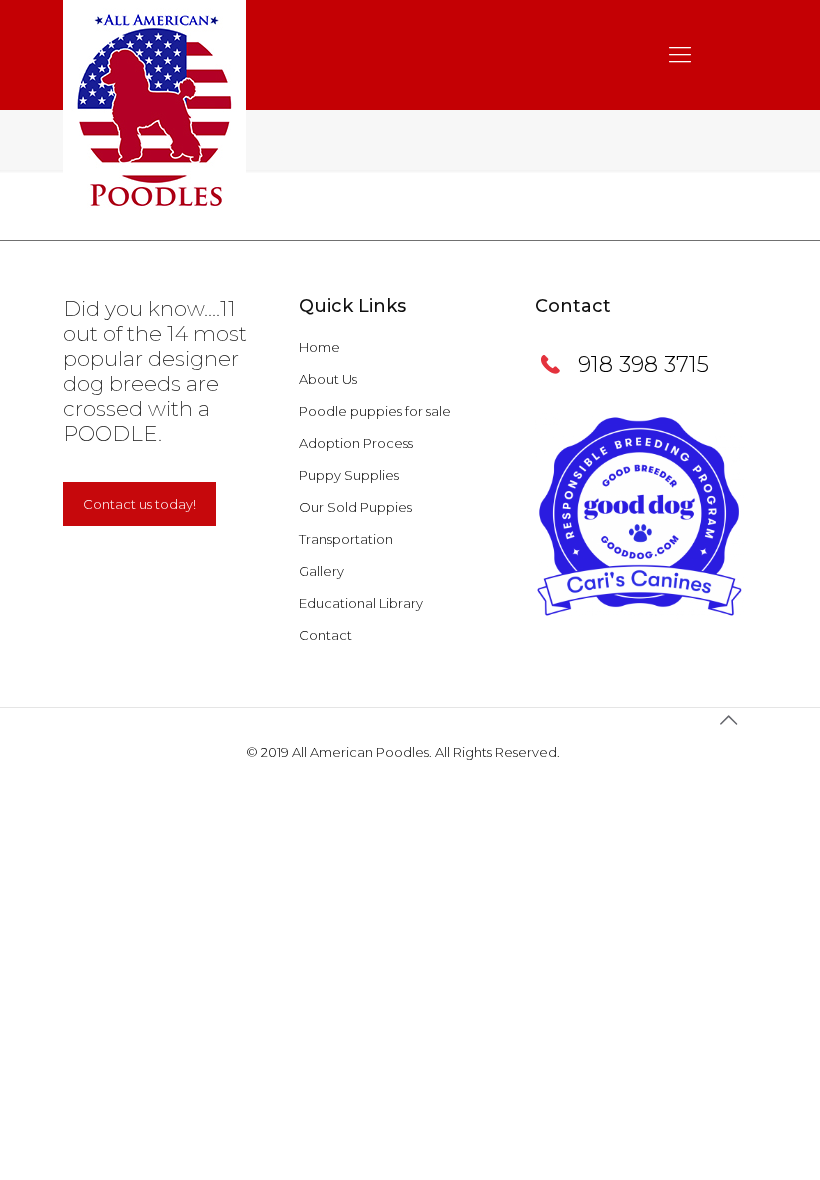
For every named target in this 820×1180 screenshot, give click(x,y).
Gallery (321, 571)
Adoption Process (356, 443)
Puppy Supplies (349, 475)
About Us (328, 379)
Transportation (346, 539)
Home (319, 347)
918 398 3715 (643, 364)
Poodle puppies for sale (375, 411)
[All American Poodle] (154, 110)
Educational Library (361, 603)
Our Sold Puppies (355, 507)
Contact (325, 635)
